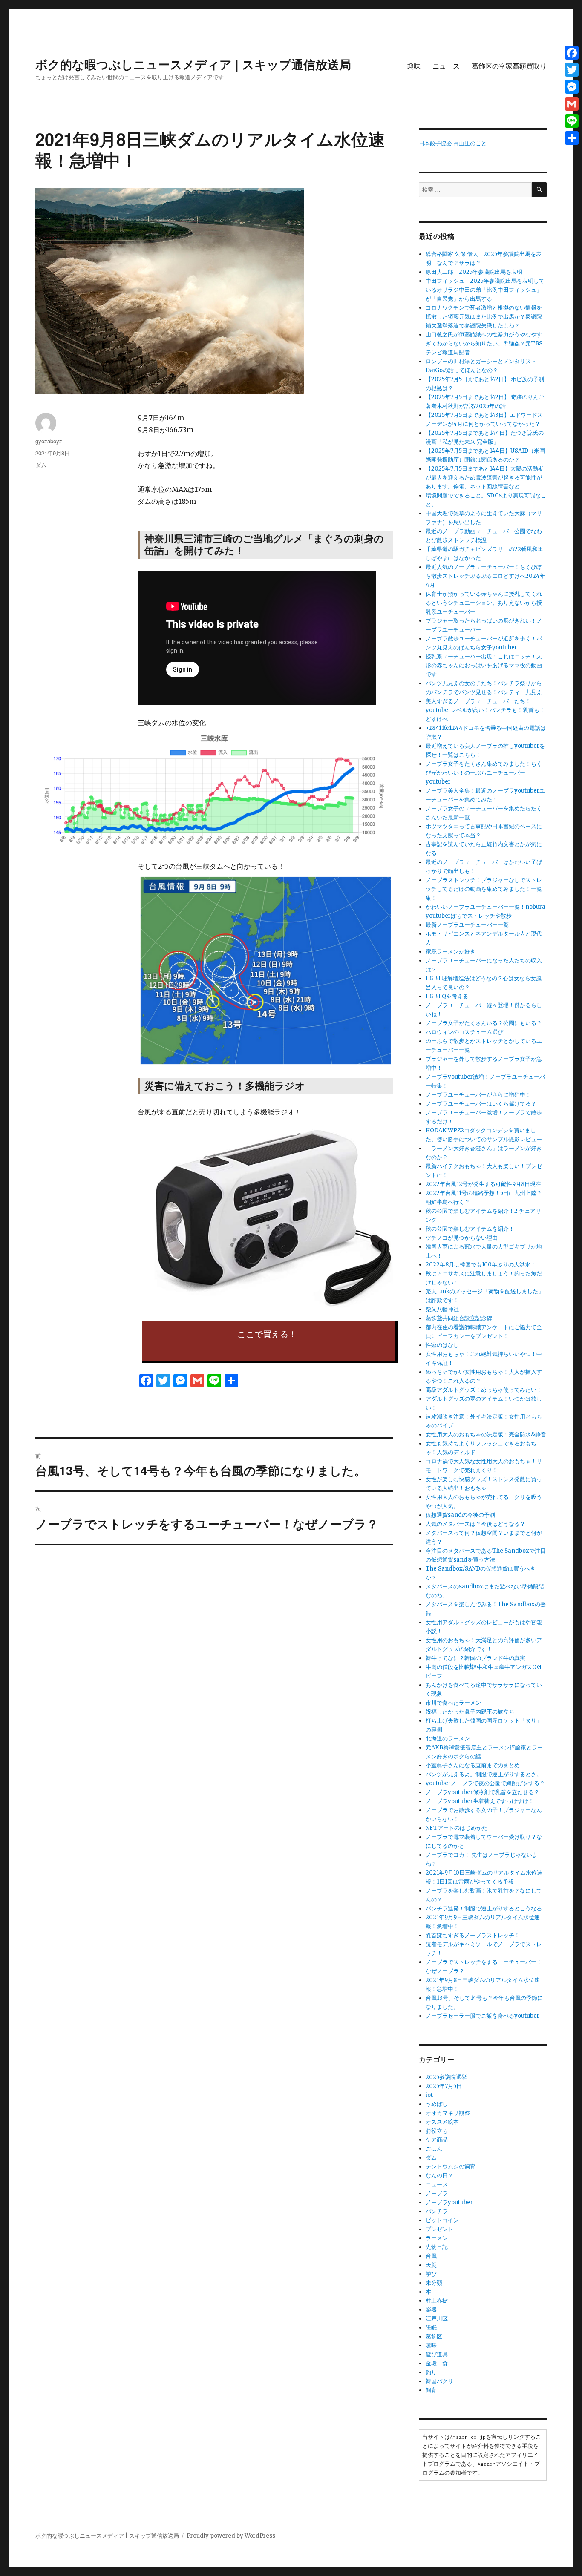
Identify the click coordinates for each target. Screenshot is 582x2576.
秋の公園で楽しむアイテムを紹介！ (470, 1229)
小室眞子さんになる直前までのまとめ (473, 1765)
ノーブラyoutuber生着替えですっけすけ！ (480, 1801)
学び (431, 2274)
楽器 (431, 2310)
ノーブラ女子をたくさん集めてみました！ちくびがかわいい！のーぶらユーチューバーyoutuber (484, 773)
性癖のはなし (442, 1345)
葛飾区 (434, 2336)
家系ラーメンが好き (451, 952)
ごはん (434, 2149)
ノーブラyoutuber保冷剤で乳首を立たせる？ (483, 1792)
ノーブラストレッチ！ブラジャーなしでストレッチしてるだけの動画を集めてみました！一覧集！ (484, 889)
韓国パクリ (439, 2381)
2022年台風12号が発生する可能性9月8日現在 (483, 1184)
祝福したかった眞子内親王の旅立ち (470, 1712)
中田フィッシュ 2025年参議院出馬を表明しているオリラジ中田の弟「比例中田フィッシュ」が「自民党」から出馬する (485, 290)
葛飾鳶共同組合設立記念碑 (459, 1318)
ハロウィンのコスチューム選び (464, 1032)
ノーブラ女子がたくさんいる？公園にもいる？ (484, 1023)
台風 (431, 2256)
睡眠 (431, 2328)
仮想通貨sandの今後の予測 (460, 1515)
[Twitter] (572, 70)
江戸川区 (437, 2319)
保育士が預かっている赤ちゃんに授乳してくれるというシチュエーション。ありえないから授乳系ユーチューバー (484, 603)
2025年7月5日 (444, 2086)
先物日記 (437, 2247)
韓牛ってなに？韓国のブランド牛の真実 (475, 1658)
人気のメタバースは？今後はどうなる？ (475, 1524)
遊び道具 (437, 2354)
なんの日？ (439, 2175)
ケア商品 (437, 2140)
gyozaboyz (49, 441)
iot (429, 2095)
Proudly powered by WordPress (231, 2536)
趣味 (414, 66)
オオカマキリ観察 (448, 2113)
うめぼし (437, 2104)
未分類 (434, 2283)
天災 (431, 2265)
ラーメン (437, 2238)
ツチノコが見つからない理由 (462, 1238)
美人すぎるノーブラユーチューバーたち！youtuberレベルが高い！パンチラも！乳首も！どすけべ (485, 710)
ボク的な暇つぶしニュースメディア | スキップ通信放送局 (193, 64)
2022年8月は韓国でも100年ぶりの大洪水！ (481, 1265)
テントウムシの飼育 (451, 2167)
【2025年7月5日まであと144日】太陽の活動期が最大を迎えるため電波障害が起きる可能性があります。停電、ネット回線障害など (485, 478)
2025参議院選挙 (446, 2077)
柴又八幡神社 (442, 1309)
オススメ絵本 (442, 2122)
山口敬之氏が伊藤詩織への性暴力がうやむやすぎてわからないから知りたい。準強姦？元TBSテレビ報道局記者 (484, 343)
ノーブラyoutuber (449, 2202)
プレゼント (439, 2229)
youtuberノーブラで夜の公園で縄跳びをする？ (485, 1783)
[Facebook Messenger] (572, 87)
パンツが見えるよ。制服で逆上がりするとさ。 (484, 1774)
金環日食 (437, 2363)
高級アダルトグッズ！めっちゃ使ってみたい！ (484, 1390)
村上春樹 (437, 2301)
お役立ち (437, 2131)
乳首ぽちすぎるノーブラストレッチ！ (473, 1935)
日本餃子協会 (435, 143)
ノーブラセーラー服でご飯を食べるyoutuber (483, 2016)
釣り (431, 2372)
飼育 (431, 2390)
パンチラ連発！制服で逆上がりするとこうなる (484, 1908)
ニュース (446, 66)
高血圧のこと (470, 143)
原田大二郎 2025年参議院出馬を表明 (477, 272)
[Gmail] (572, 104)
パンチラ (437, 2211)
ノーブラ (437, 2193)
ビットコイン (442, 2220)
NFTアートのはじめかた (457, 1828)
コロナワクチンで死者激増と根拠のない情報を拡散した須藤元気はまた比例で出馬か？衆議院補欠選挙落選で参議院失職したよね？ (484, 317)
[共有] (572, 138)
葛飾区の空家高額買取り (509, 66)
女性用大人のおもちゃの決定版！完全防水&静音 (486, 1434)
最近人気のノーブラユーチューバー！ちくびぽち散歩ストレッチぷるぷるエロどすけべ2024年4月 (485, 576)
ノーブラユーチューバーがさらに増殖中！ (478, 1095)
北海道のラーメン (448, 1739)
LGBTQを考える (447, 996)
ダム (41, 465)
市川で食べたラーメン (453, 1703)
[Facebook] (572, 53)
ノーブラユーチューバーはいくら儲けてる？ (481, 1104)
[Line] (572, 121)
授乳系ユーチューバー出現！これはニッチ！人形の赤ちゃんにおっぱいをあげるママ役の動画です (484, 665)
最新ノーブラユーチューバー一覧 (467, 925)
